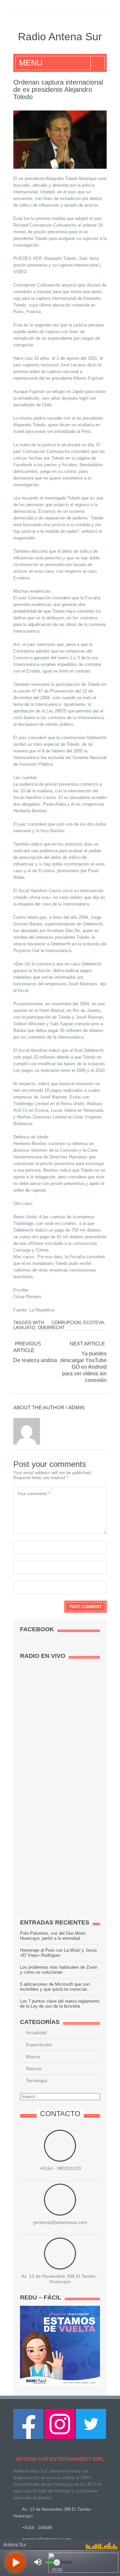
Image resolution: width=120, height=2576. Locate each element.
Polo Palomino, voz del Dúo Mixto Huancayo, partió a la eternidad (53, 1936)
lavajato (24, 1328)
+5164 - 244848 (37, 2528)
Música (33, 2057)
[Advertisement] (70, 1808)
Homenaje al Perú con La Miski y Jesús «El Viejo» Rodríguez (58, 1953)
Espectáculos (39, 2045)
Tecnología (36, 2081)
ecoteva (94, 1323)
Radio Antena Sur (60, 37)
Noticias (34, 2069)
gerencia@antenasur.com (60, 2222)
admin (76, 1407)
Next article (87, 1344)
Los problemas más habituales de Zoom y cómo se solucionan (59, 1970)
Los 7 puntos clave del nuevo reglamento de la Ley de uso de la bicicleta (60, 2004)
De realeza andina (35, 1360)
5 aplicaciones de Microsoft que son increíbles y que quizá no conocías (55, 1987)
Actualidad (36, 2033)
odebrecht (51, 1328)
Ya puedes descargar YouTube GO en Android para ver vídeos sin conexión (83, 1367)
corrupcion (66, 1323)
